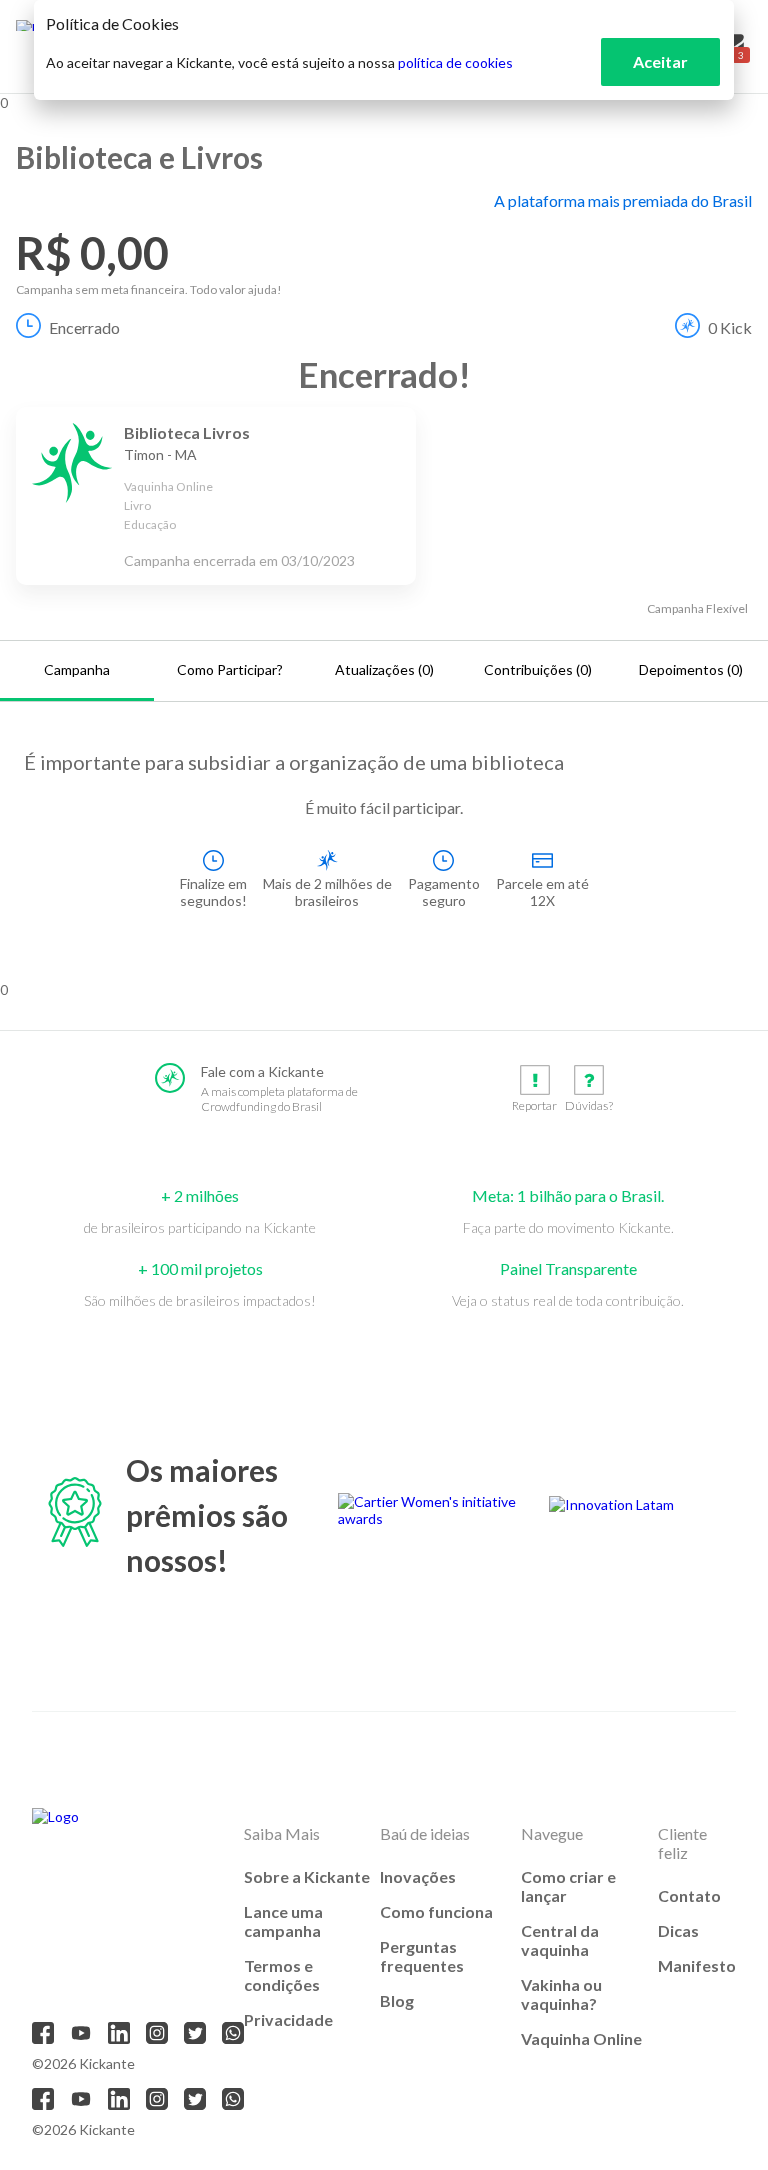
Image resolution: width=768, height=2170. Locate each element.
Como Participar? (230, 669)
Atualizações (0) (384, 669)
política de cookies (455, 62)
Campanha (77, 669)
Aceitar (660, 61)
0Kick (730, 327)
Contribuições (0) (538, 669)
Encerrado (84, 327)
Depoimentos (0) (691, 669)
